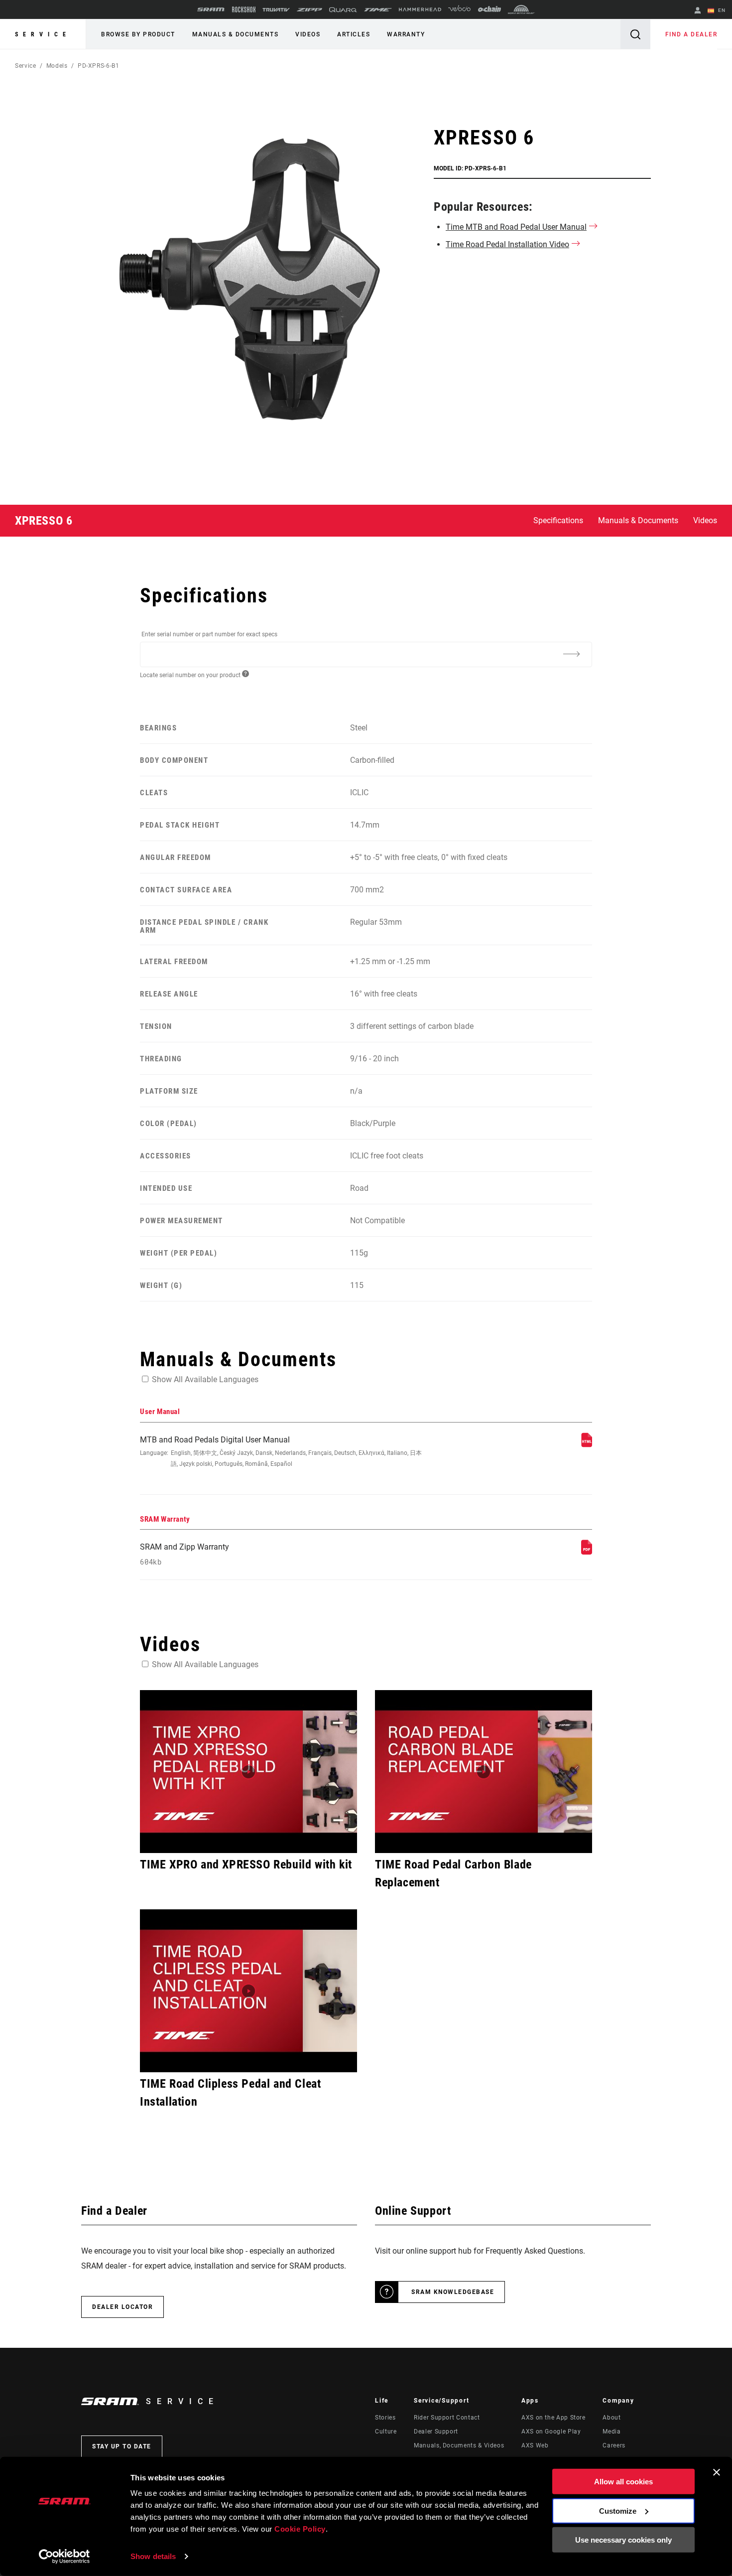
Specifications (558, 520)
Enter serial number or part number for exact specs (209, 634)
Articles (354, 34)
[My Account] (698, 11)
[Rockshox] (244, 9)
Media (611, 2432)
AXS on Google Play (551, 2432)
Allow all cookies (623, 2482)
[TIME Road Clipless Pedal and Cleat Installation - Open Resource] (248, 1991)
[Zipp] (309, 10)
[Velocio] (459, 9)
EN (721, 10)
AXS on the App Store (553, 2418)
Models (57, 66)
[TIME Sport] (378, 10)
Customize (618, 2510)
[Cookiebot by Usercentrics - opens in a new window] (64, 2557)
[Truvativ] (276, 10)
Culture (386, 2432)
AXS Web (535, 2445)
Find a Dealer (691, 34)
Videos (308, 34)
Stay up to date (122, 2446)
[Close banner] (717, 2472)
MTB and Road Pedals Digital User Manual (281, 1451)
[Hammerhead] (420, 9)
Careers (614, 2445)
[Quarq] (343, 10)
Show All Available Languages (205, 1379)
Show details (153, 2556)
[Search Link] (635, 34)
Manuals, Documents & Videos (459, 2445)
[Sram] (211, 9)
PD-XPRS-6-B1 (99, 66)
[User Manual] (587, 1445)
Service (43, 34)
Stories (385, 2418)
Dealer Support (436, 2432)
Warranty (406, 34)
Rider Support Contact (447, 2418)
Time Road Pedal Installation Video (507, 244)
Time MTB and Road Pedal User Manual (516, 227)
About (611, 2418)
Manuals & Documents (236, 34)
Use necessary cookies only (623, 2540)
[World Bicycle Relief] (521, 9)
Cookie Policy (300, 2529)
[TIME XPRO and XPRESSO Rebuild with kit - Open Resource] (248, 1772)
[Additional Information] (571, 654)
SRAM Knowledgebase (453, 2292)
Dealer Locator (122, 2307)
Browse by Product (138, 34)
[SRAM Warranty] (587, 1552)
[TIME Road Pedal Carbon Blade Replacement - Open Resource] (484, 1772)
